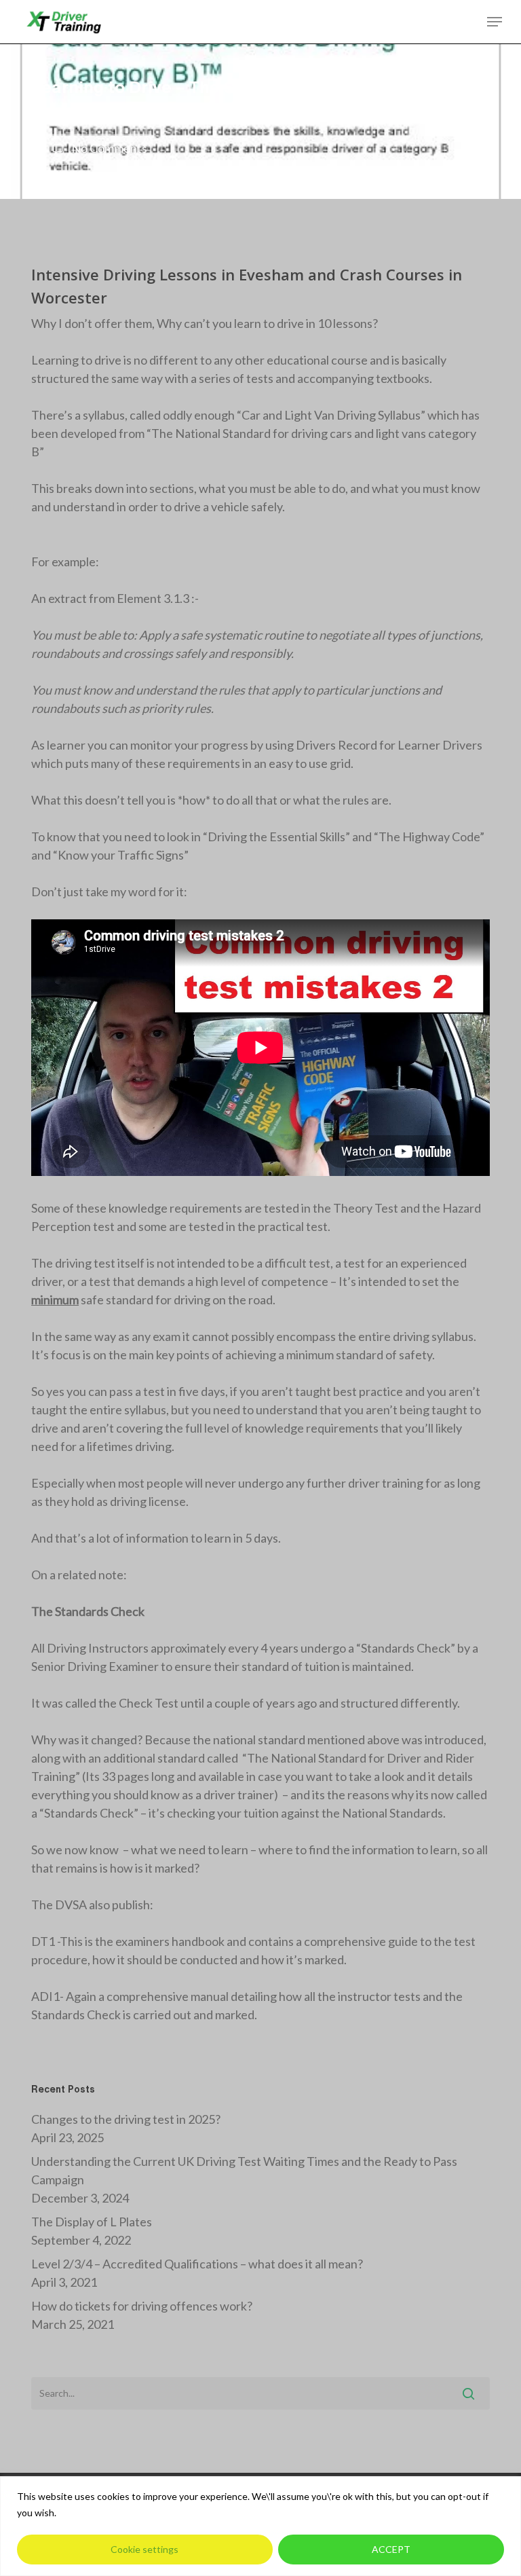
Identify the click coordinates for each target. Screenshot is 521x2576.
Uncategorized (382, 111)
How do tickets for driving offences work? (142, 2306)
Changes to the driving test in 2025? (126, 2119)
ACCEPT (391, 2549)
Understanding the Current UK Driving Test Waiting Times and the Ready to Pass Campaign (244, 2170)
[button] (495, 22)
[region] (260, 2526)
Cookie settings (144, 2549)
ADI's (254, 111)
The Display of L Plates (92, 2222)
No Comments (108, 148)
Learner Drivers (307, 111)
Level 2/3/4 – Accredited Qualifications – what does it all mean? (197, 2264)
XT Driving (72, 111)
